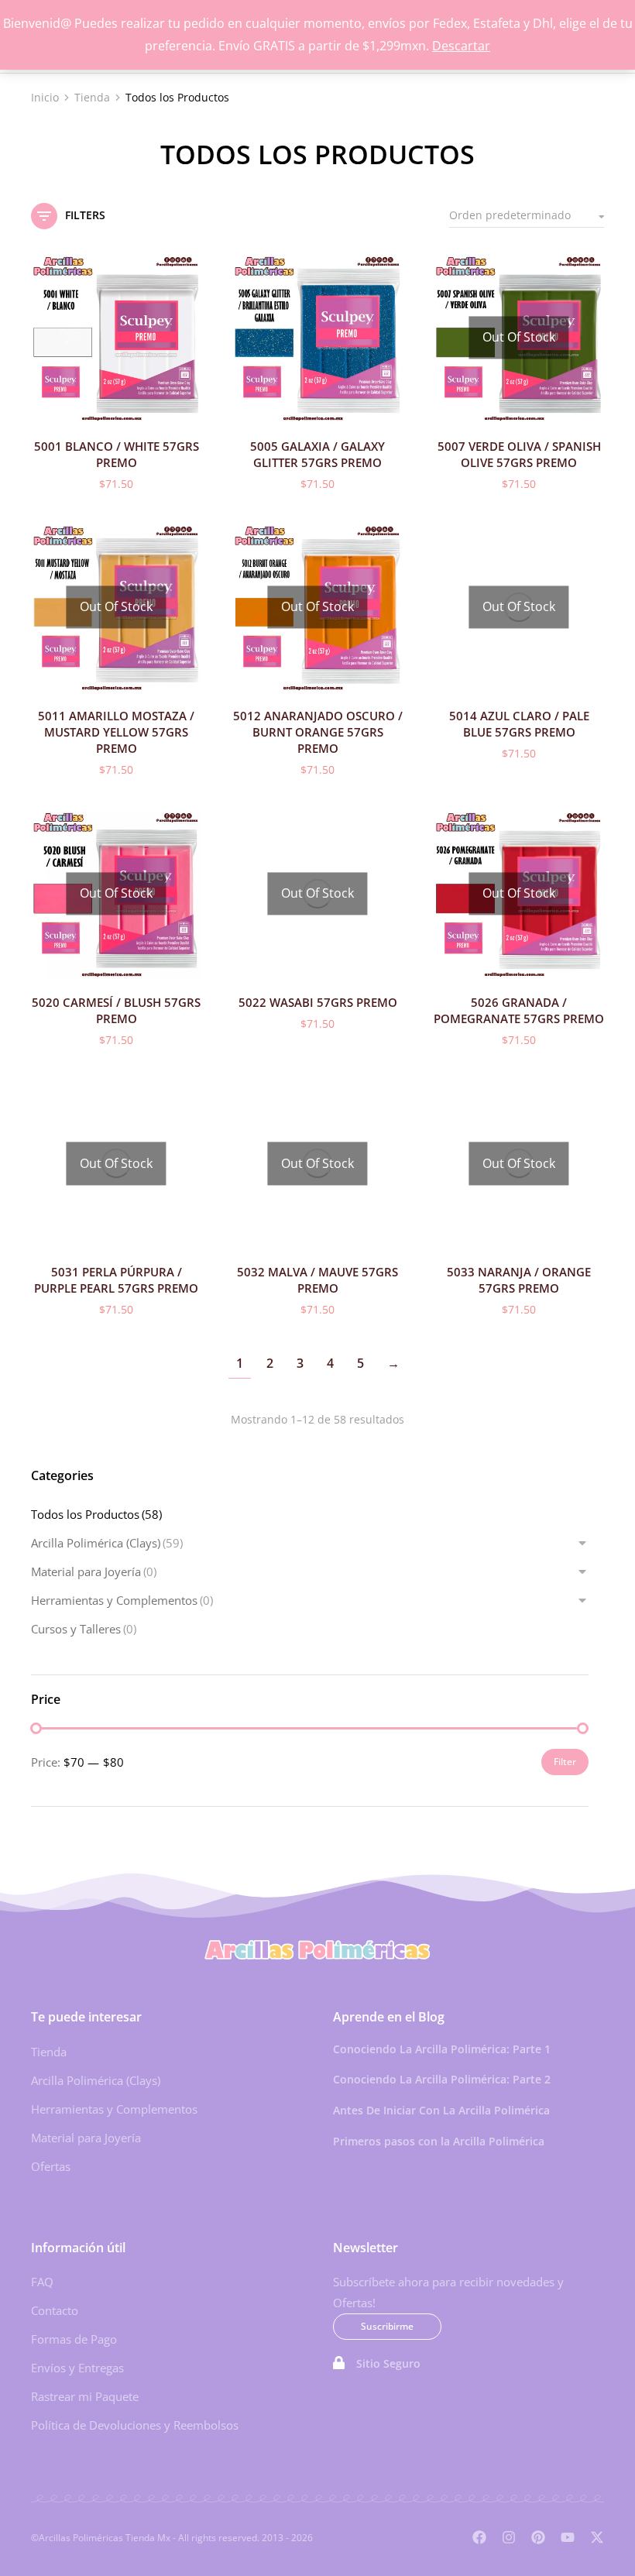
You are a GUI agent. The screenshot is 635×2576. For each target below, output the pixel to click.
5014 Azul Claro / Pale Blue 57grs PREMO (519, 724)
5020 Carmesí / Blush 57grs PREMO (116, 1010)
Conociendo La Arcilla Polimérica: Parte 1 (442, 2049)
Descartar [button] (461, 46)
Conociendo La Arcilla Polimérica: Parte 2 (442, 2079)
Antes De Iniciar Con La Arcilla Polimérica (441, 2110)
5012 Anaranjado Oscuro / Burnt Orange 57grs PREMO (318, 732)
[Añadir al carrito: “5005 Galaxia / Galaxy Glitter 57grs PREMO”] (387, 407)
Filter (565, 1762)
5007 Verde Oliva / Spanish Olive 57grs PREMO (519, 454)
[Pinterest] (538, 2537)
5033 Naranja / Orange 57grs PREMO (519, 1280)
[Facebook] (479, 2537)
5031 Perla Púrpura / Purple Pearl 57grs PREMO (116, 1280)
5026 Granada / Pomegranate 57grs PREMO (519, 1010)
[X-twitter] (597, 2537)
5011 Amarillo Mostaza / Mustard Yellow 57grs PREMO (116, 732)
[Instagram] (509, 2537)
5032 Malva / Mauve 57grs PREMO (317, 1280)
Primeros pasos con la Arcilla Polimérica (439, 2141)
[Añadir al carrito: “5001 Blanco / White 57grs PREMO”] (186, 407)
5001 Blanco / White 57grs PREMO (117, 454)
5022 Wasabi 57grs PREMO (318, 1002)
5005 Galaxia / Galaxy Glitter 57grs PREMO (317, 454)
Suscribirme (387, 2326)
